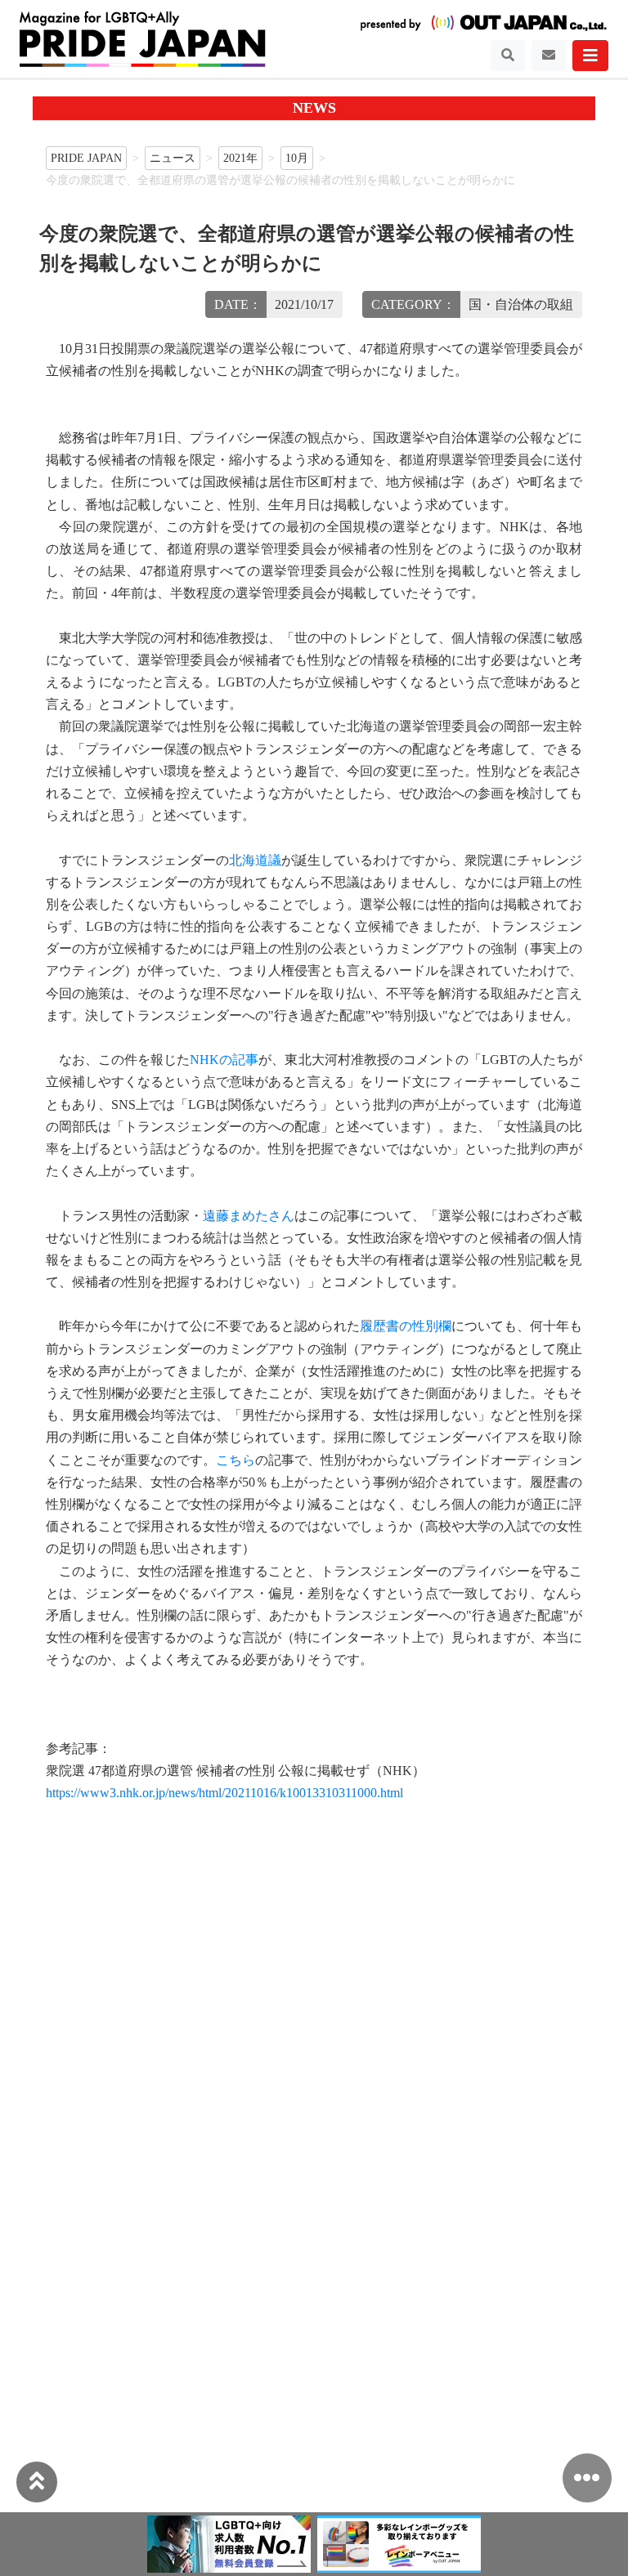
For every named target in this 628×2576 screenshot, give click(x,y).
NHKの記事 (224, 1060)
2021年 (240, 158)
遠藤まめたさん (249, 1216)
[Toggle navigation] (508, 56)
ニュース (173, 158)
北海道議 (255, 860)
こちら (235, 1460)
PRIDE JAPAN (86, 158)
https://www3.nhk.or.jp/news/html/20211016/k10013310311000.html (224, 1793)
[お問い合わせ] (549, 56)
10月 (297, 158)
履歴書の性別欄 (406, 1326)
